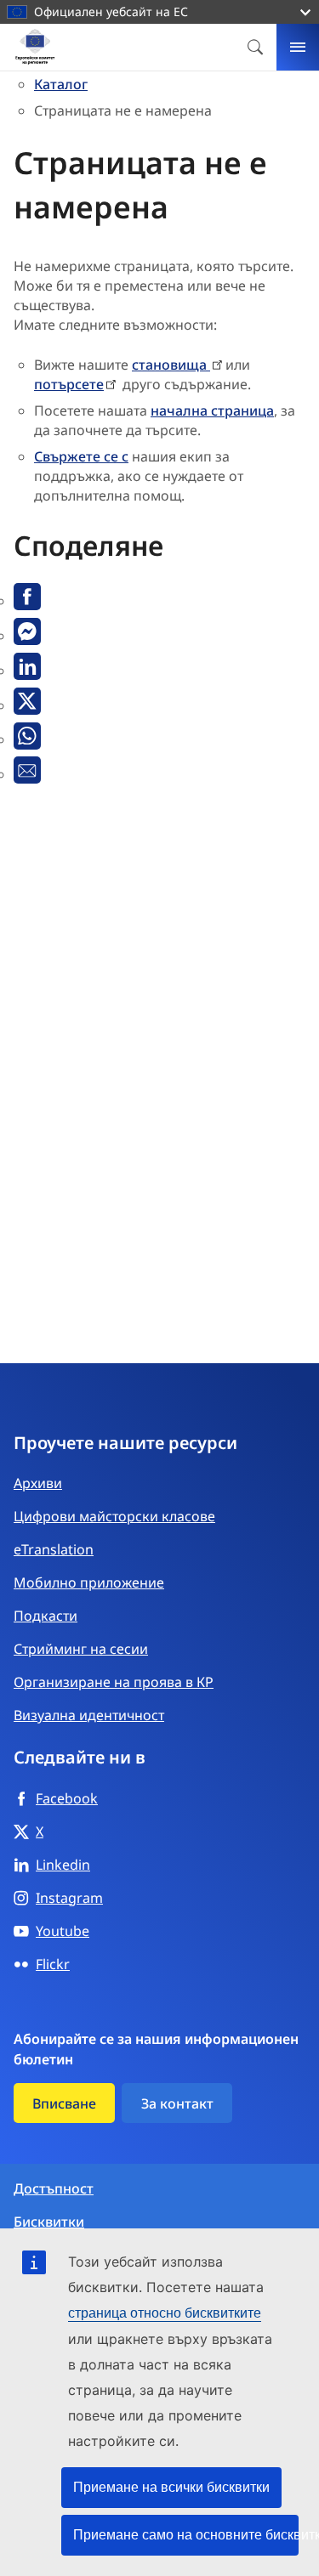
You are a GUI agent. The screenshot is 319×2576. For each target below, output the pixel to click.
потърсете (69, 384)
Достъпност (54, 2189)
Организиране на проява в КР (114, 1682)
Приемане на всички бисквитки (171, 2487)
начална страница (212, 410)
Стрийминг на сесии (81, 1649)
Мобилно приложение (89, 1582)
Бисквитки (49, 2222)
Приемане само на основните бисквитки (186, 2535)
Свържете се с (81, 456)
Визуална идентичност (89, 1715)
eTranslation (54, 1549)
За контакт (177, 2103)
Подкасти (46, 1616)
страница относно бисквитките (165, 2313)
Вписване (64, 2103)
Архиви (38, 1483)
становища (171, 365)
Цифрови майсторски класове (114, 1516)
